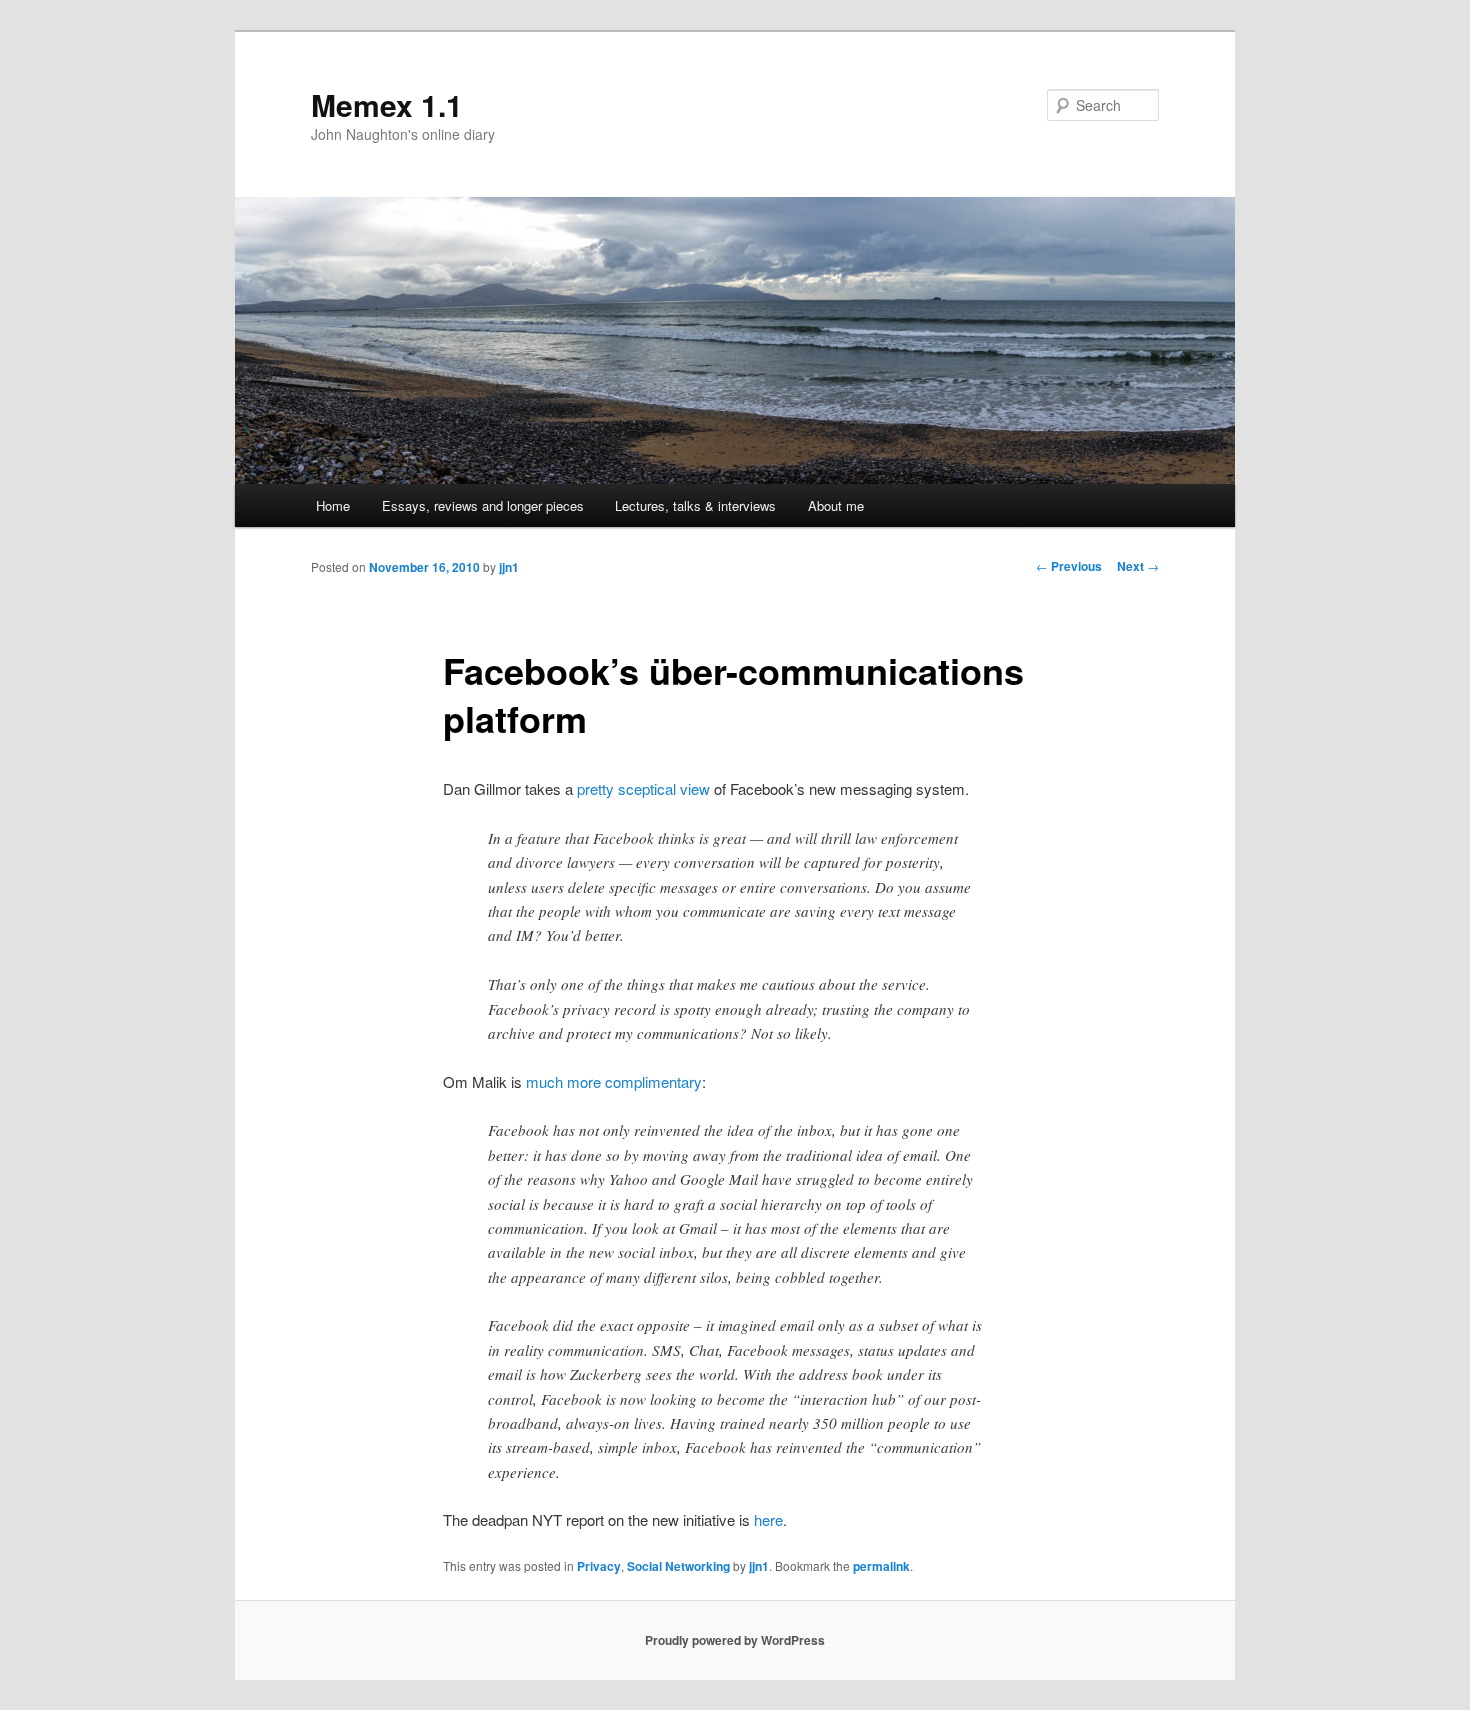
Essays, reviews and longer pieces (483, 505)
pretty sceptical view (643, 788)
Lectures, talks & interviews (695, 505)
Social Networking (678, 1566)
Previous (1069, 566)
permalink (881, 1566)
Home (333, 505)
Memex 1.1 (387, 104)
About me (836, 505)
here (768, 1519)
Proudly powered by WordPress (735, 1640)
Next (1138, 566)
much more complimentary (614, 1081)
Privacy (599, 1566)
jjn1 (509, 567)
